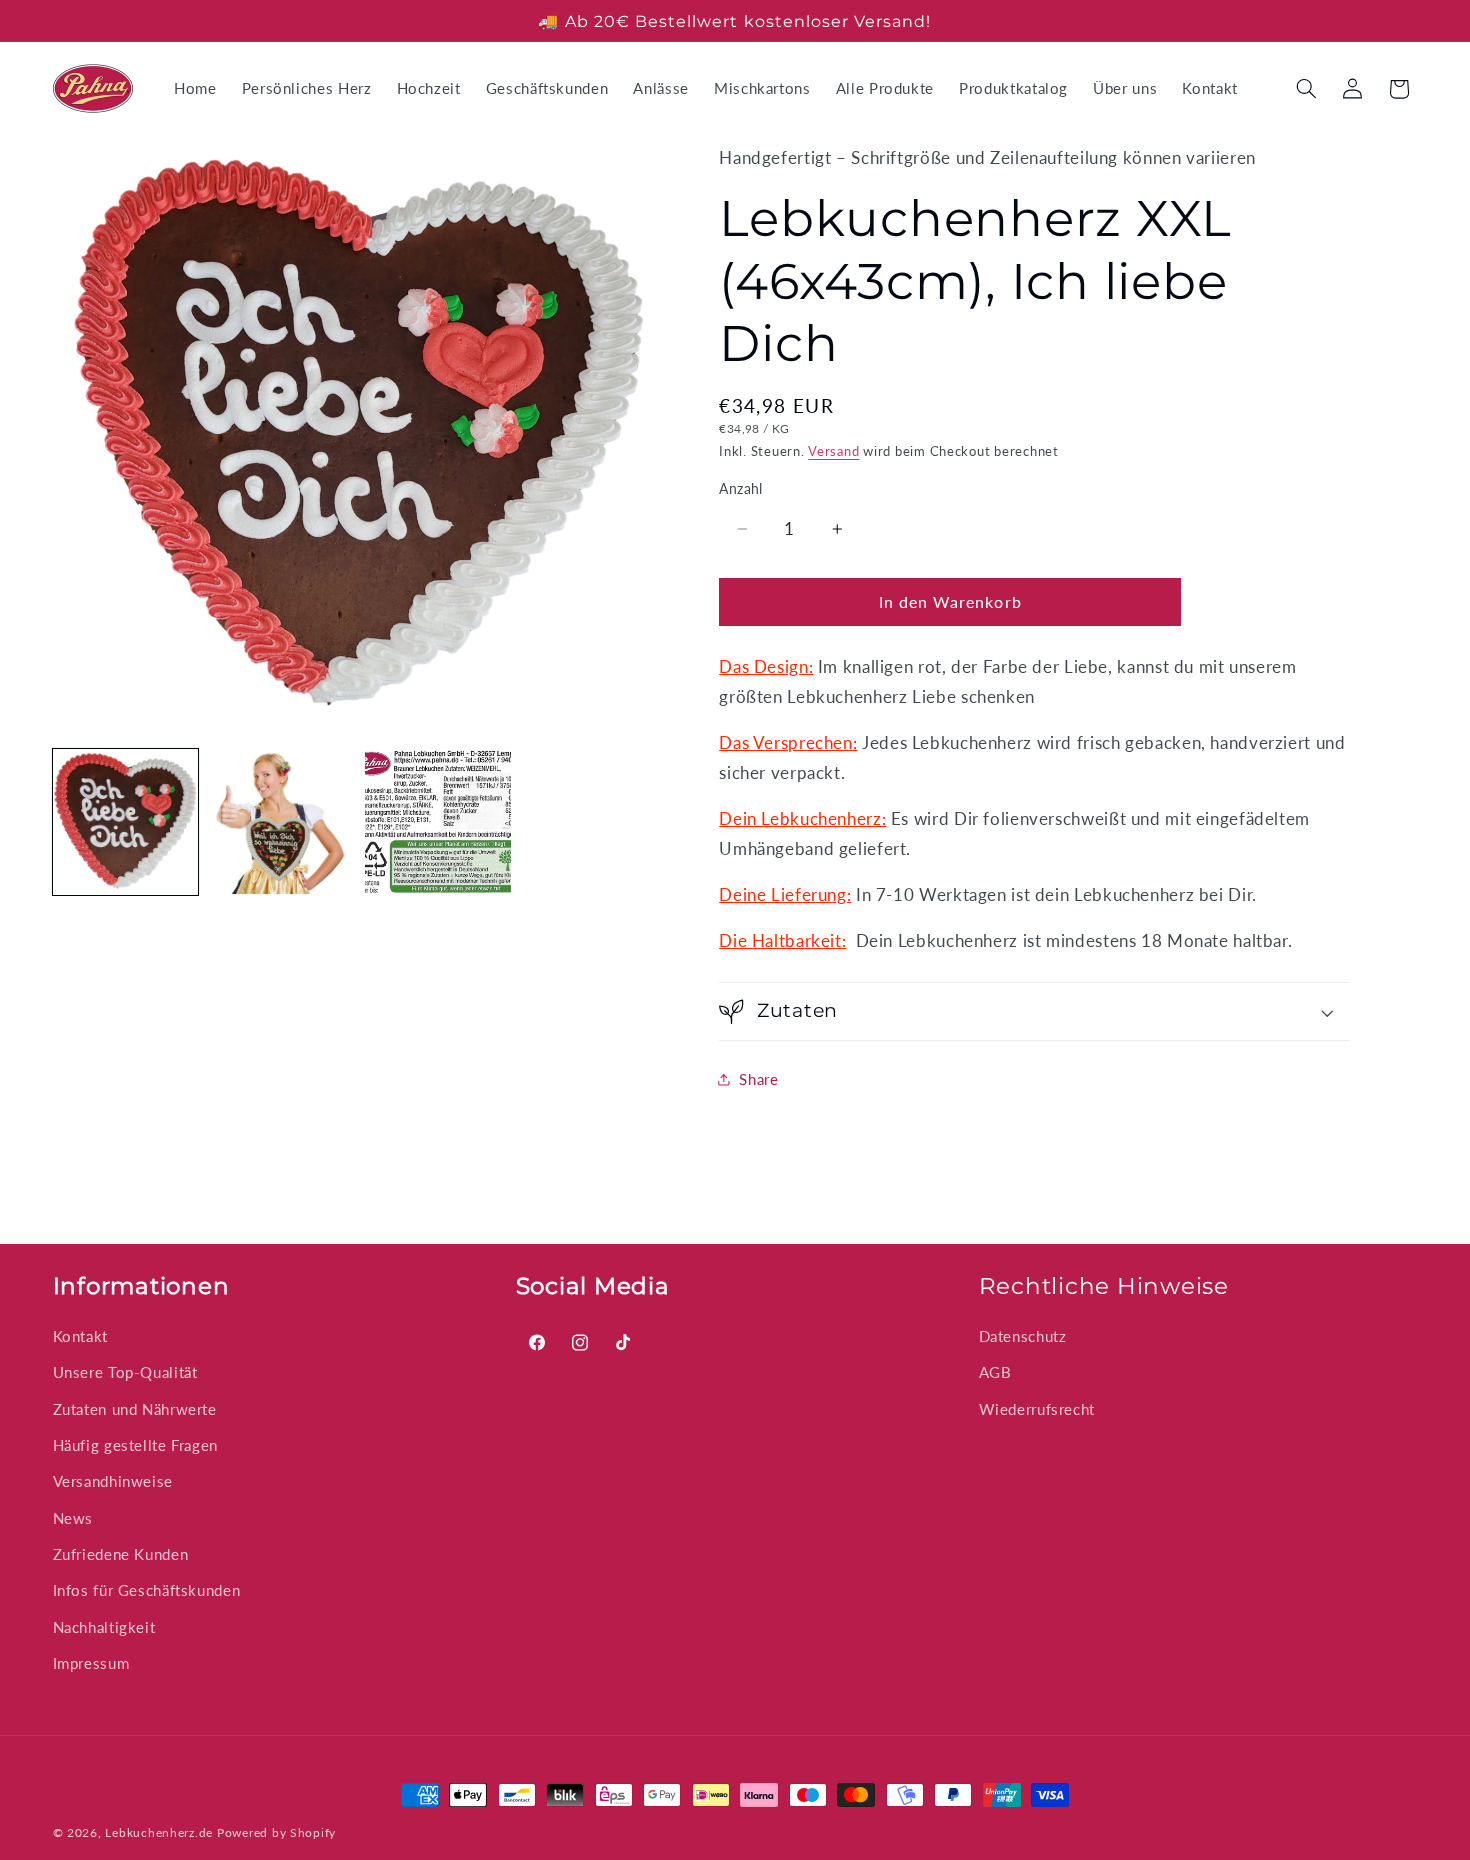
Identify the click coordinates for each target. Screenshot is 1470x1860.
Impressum (91, 1663)
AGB (995, 1372)
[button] (1306, 89)
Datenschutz (1023, 1336)
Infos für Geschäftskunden (147, 1591)
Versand (833, 451)
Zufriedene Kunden (121, 1554)
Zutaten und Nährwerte (135, 1409)
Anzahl (741, 489)
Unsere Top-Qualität (125, 1372)
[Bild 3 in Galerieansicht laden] (438, 822)
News (73, 1518)
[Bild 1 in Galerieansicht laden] (126, 822)
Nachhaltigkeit (104, 1627)
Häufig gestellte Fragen (136, 1445)
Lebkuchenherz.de (159, 1832)
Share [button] (758, 1079)
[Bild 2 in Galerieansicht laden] (282, 822)
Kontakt (80, 1336)
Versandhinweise (113, 1481)
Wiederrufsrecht (1037, 1409)
